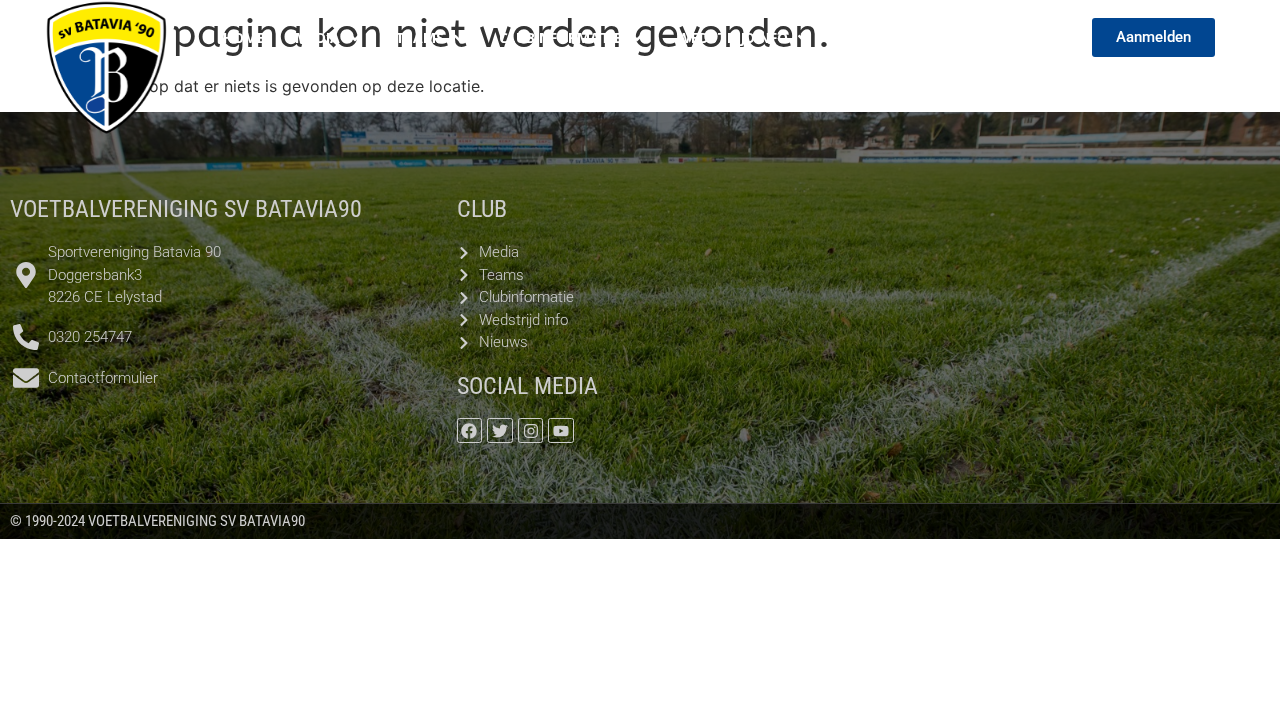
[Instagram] (531, 431)
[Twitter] (500, 431)
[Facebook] (470, 431)
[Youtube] (561, 431)
